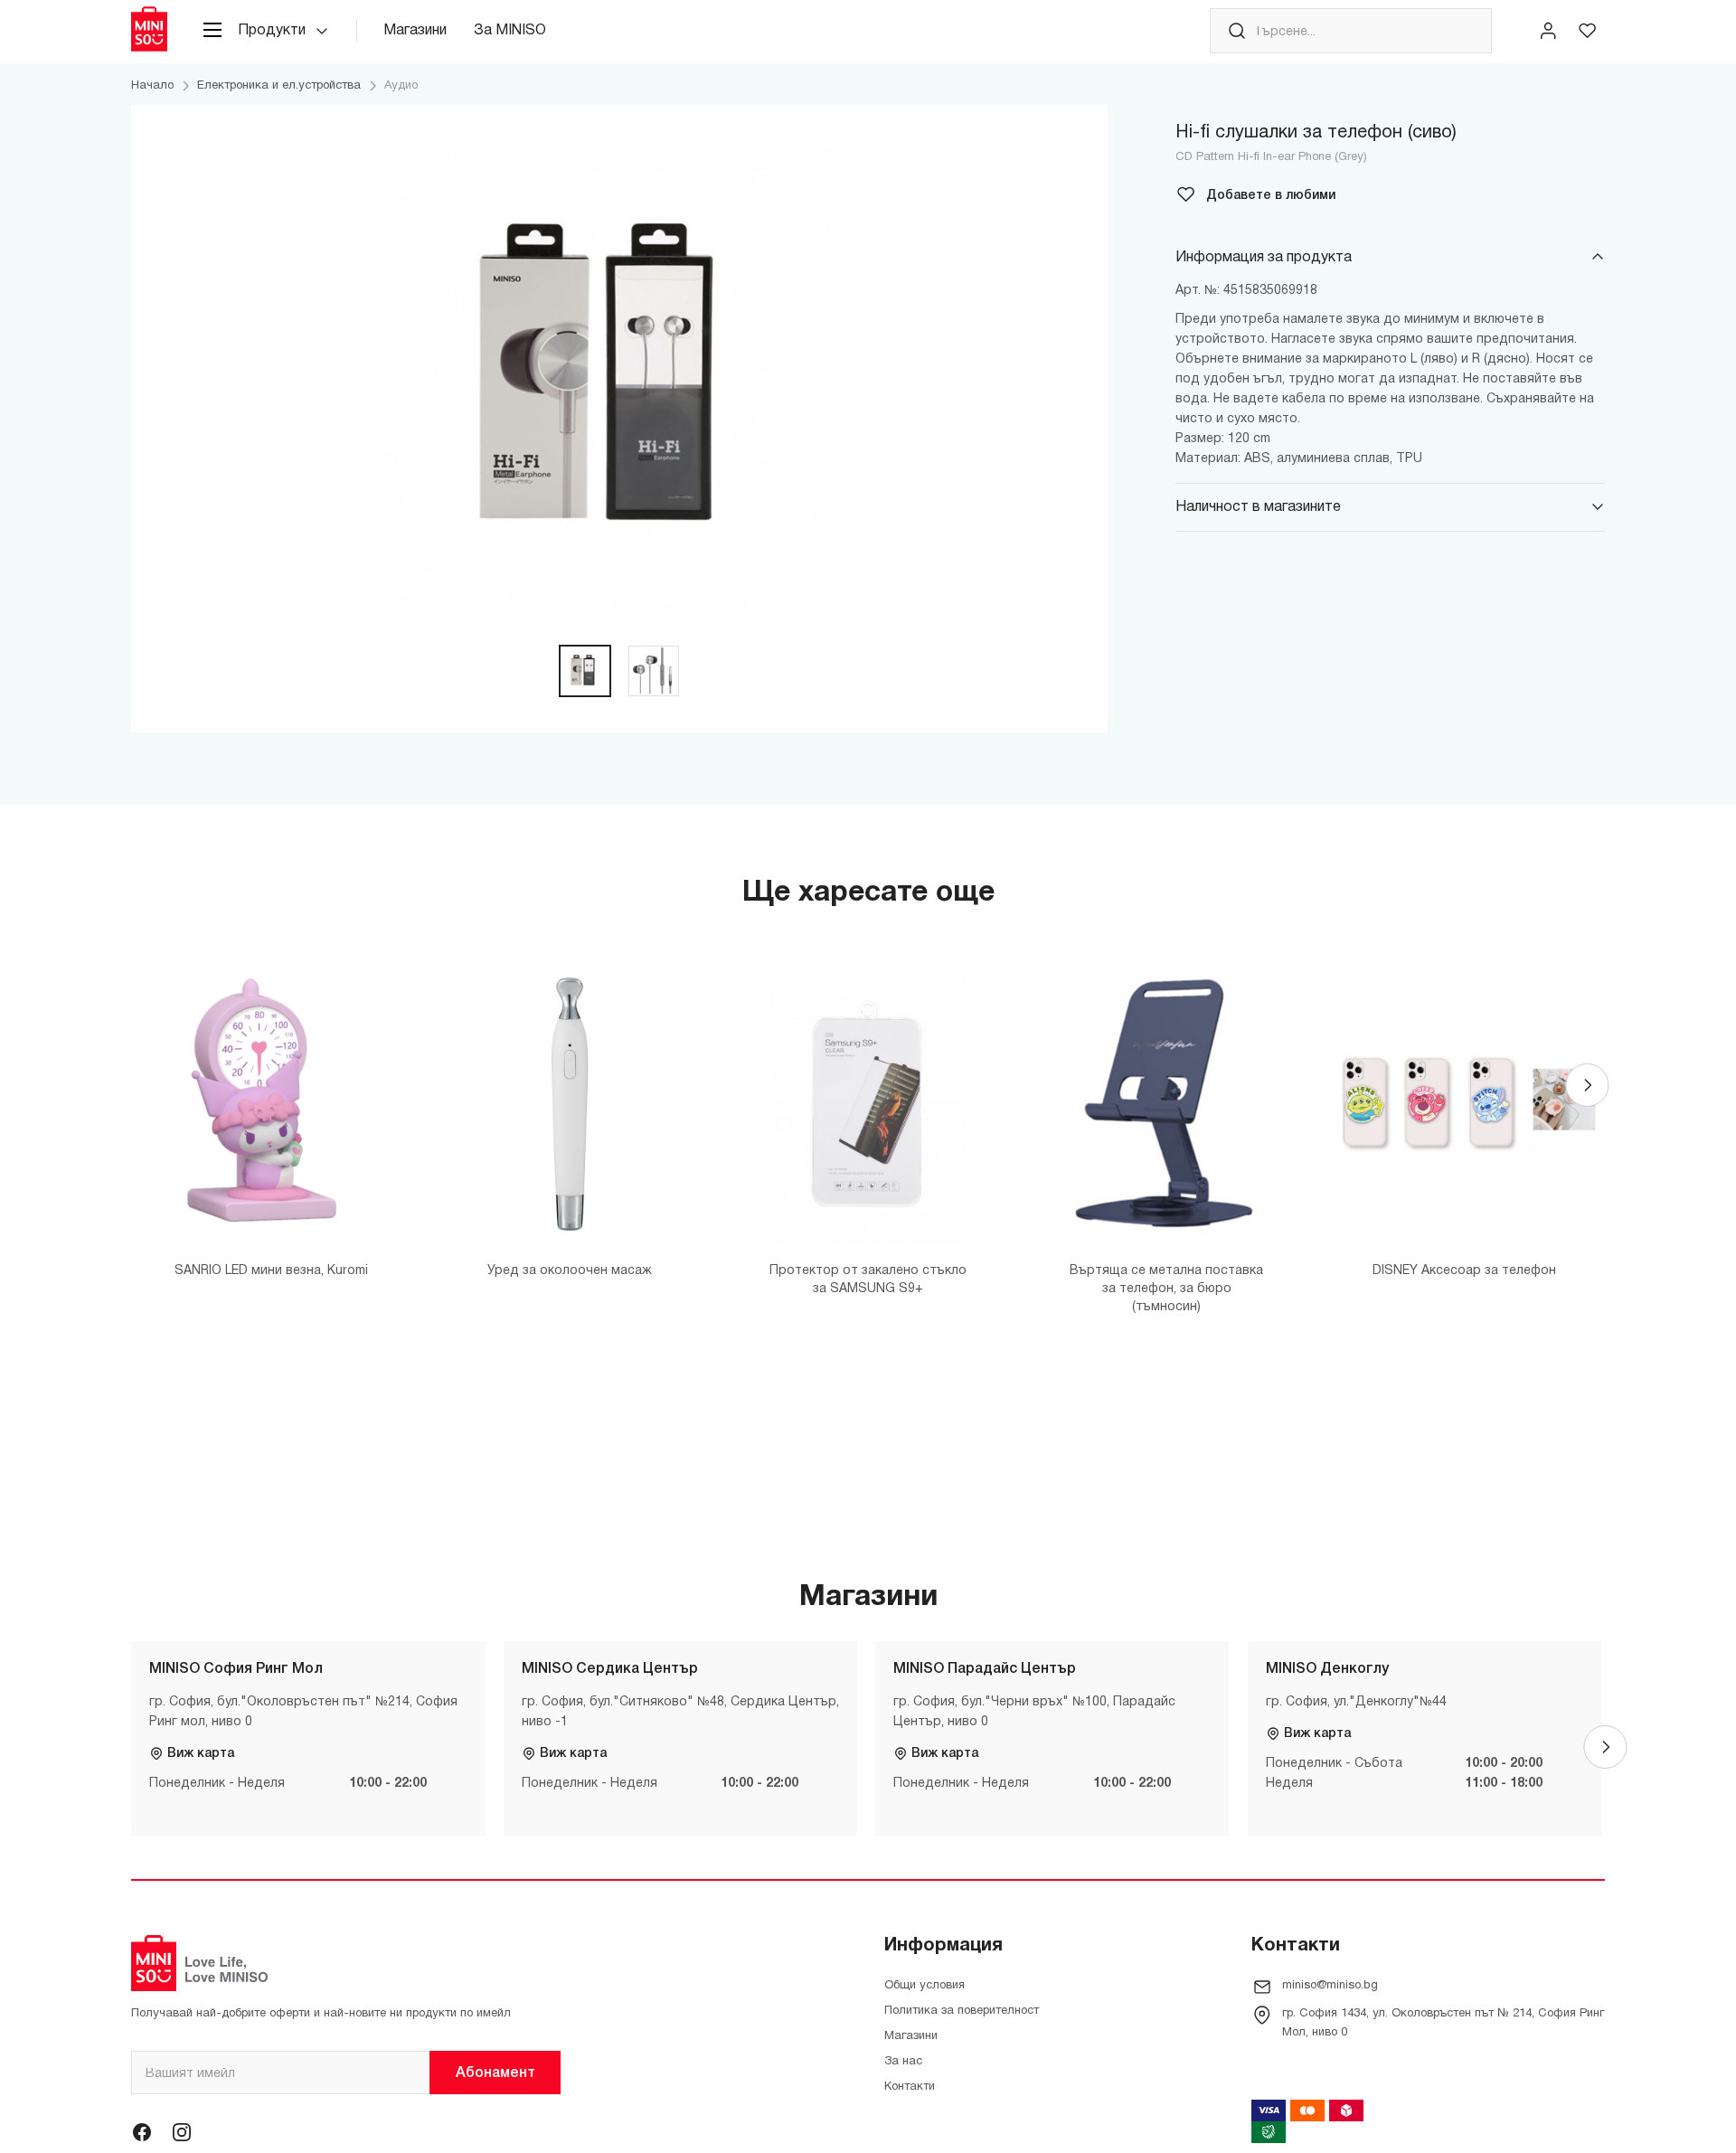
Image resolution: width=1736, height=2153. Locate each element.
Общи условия (925, 1986)
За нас (903, 2062)
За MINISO (510, 31)
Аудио (401, 86)
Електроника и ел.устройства (279, 86)
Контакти (910, 2087)
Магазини (415, 31)
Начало (152, 86)
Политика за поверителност (962, 2011)
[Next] (1587, 1085)
